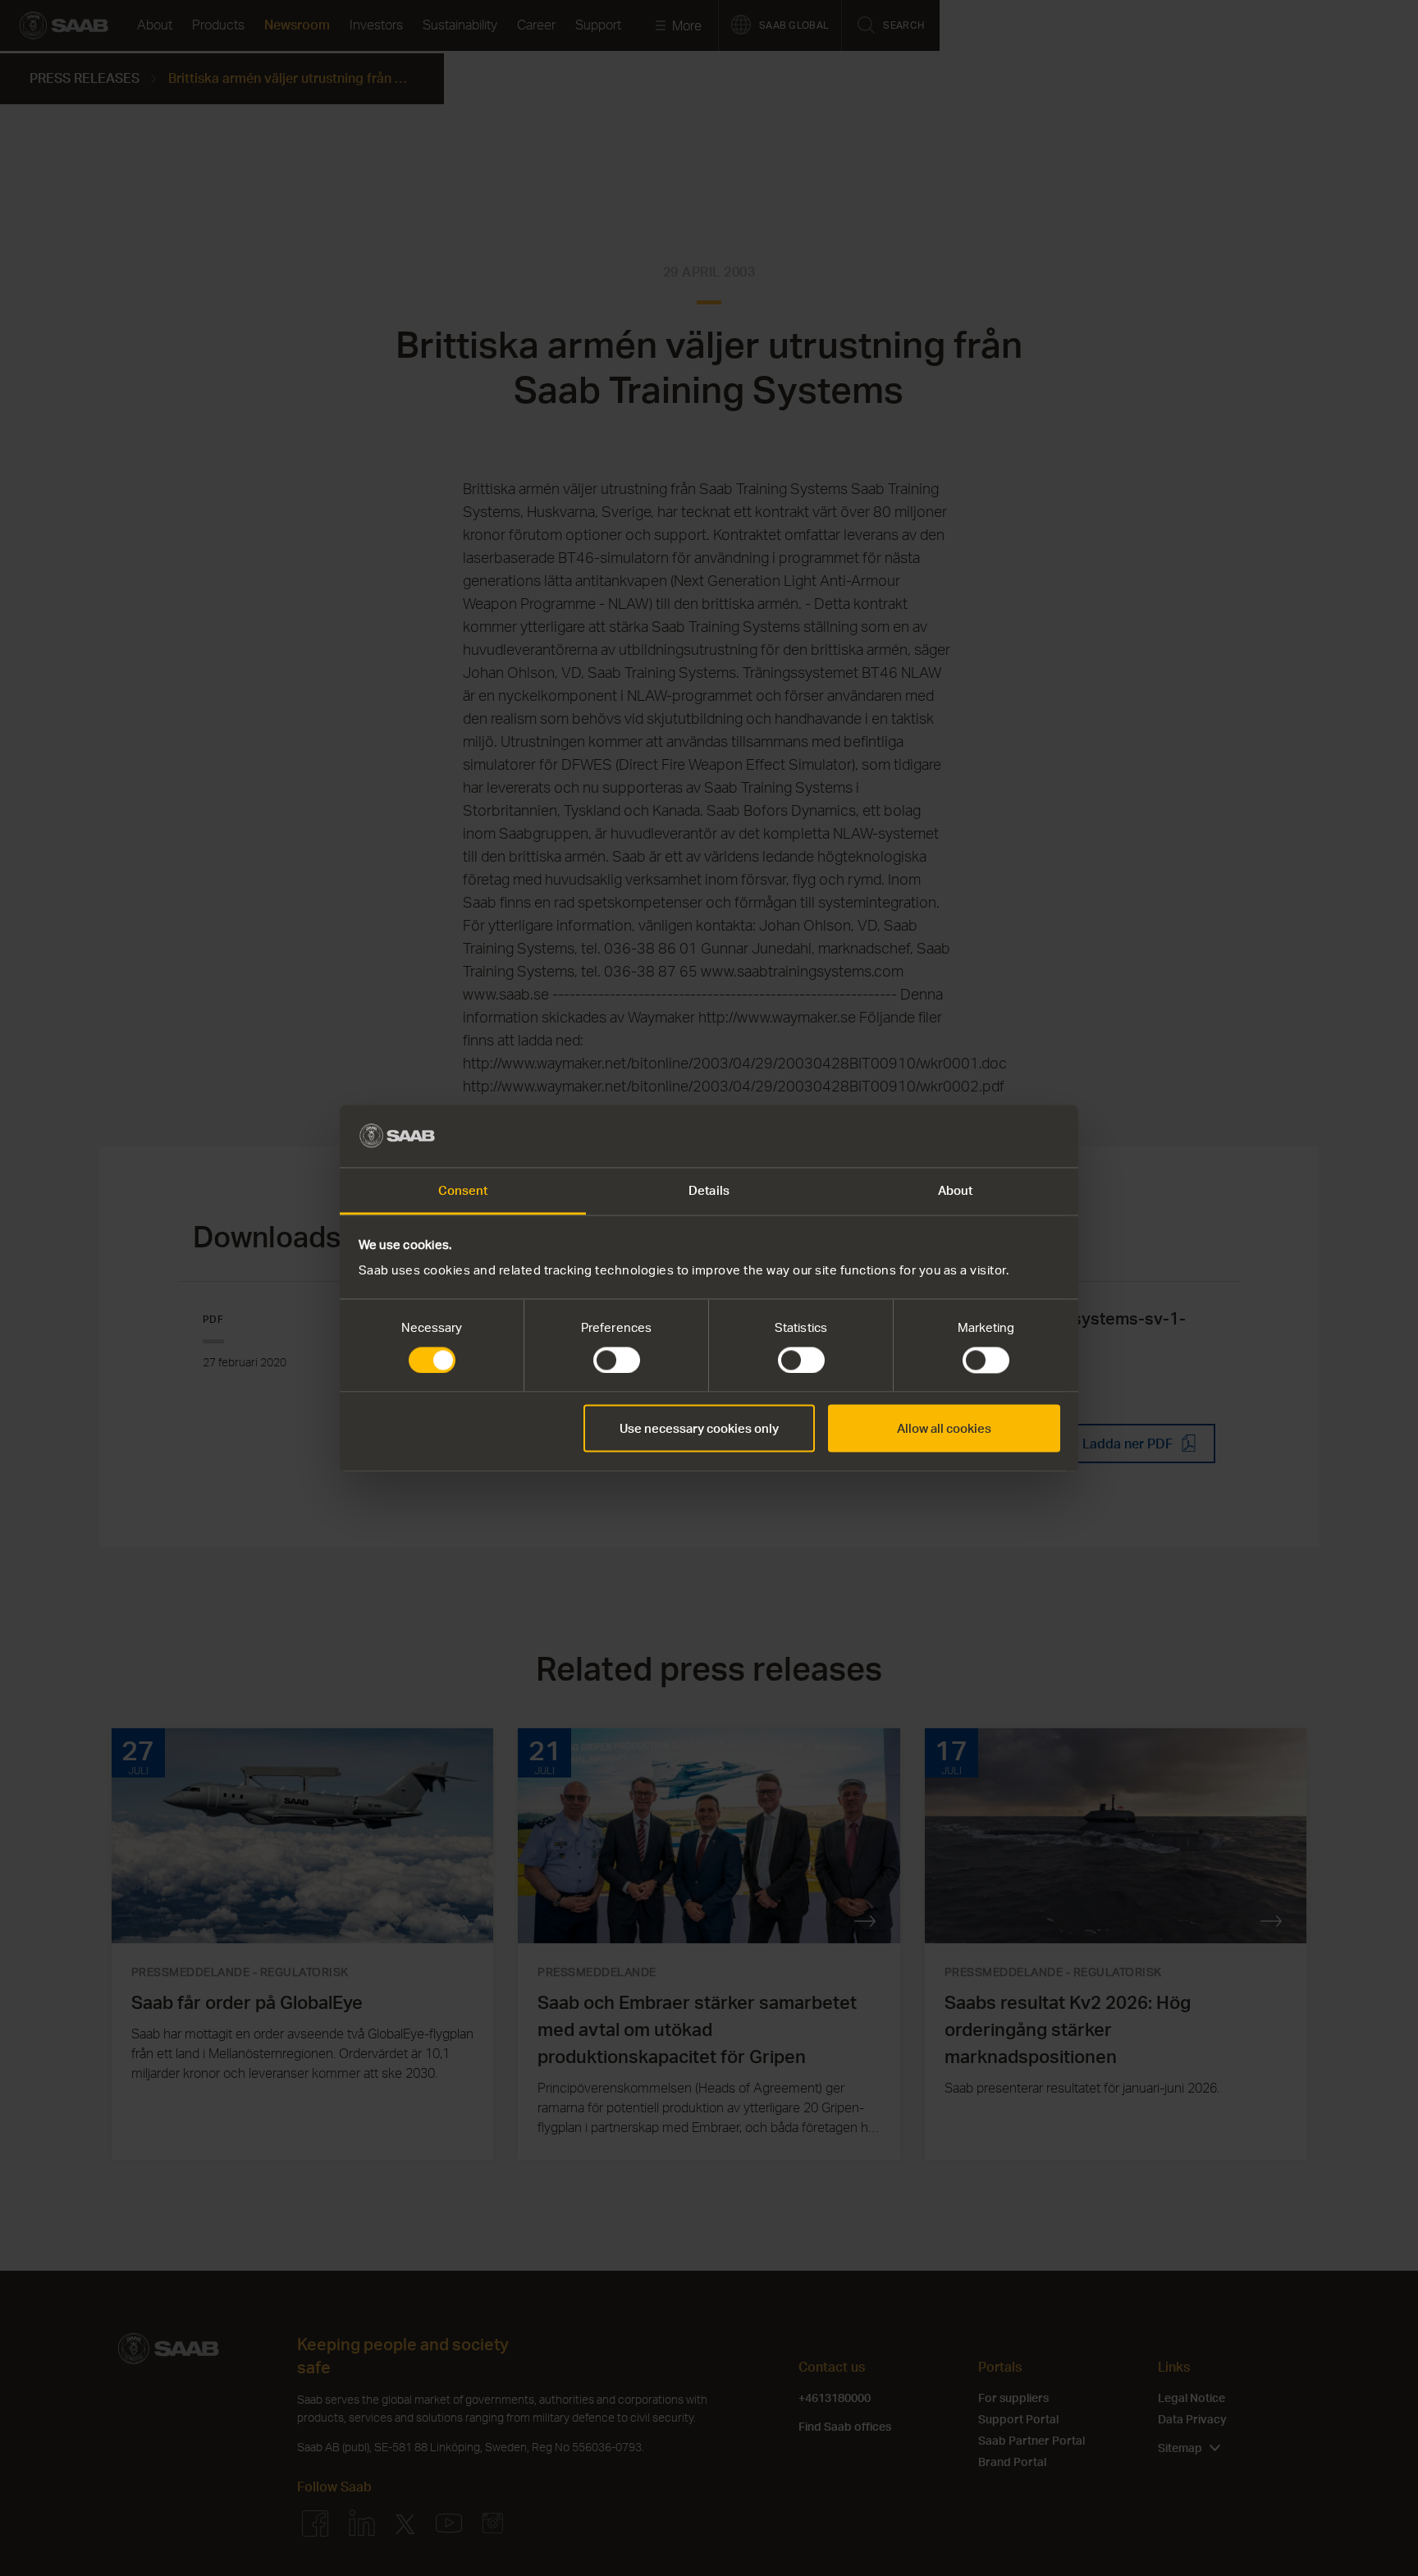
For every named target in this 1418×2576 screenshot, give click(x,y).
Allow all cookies (944, 1429)
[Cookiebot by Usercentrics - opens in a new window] (988, 1136)
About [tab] (956, 1191)
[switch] (617, 1360)
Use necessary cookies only (699, 1429)
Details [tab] (709, 1191)
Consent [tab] (463, 1191)
